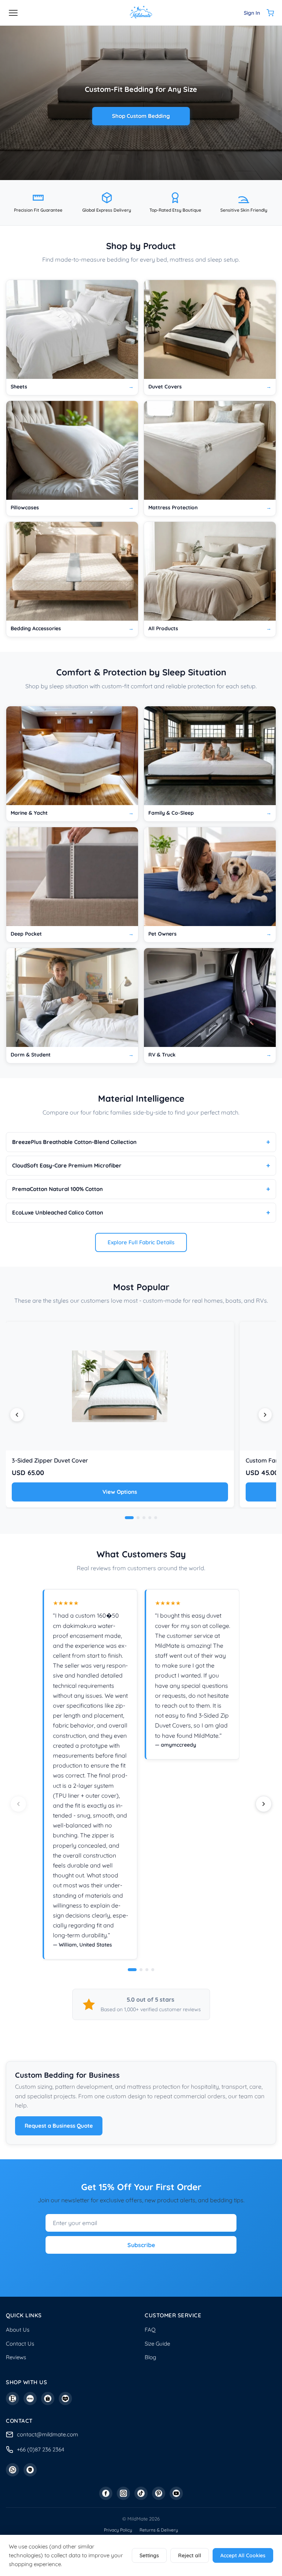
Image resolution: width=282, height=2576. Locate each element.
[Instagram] (123, 2493)
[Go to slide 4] (153, 1970)
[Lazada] (65, 2399)
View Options (120, 1492)
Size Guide (157, 2344)
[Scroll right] (265, 1415)
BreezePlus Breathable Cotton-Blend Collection (74, 1142)
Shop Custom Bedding (141, 116)
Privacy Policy (118, 2530)
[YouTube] (176, 2493)
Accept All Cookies (243, 2555)
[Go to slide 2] (141, 1970)
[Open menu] (13, 13)
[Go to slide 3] (147, 1970)
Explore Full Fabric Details (141, 1242)
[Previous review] (18, 1804)
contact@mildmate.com (48, 2434)
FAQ (150, 2330)
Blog (150, 2357)
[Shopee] (48, 2399)
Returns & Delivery (159, 2530)
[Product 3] (144, 1518)
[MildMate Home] (141, 13)
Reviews (16, 2357)
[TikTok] (141, 2493)
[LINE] (30, 2470)
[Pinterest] (159, 2493)
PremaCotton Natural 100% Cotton (57, 1189)
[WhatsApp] (12, 2470)
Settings (149, 2555)
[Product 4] (150, 1518)
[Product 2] (138, 1518)
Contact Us (20, 2344)
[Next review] (264, 1804)
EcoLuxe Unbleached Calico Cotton (58, 1212)
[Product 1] (129, 1518)
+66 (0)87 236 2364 (41, 2449)
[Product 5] (156, 1518)
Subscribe (141, 2245)
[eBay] (30, 2399)
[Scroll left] (17, 1415)
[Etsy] (12, 2399)
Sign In (252, 13)
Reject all (190, 2555)
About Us (18, 2330)
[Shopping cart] (270, 13)
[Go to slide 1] (132, 1970)
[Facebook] (106, 2493)
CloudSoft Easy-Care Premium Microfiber (67, 1165)
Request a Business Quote (59, 2126)
